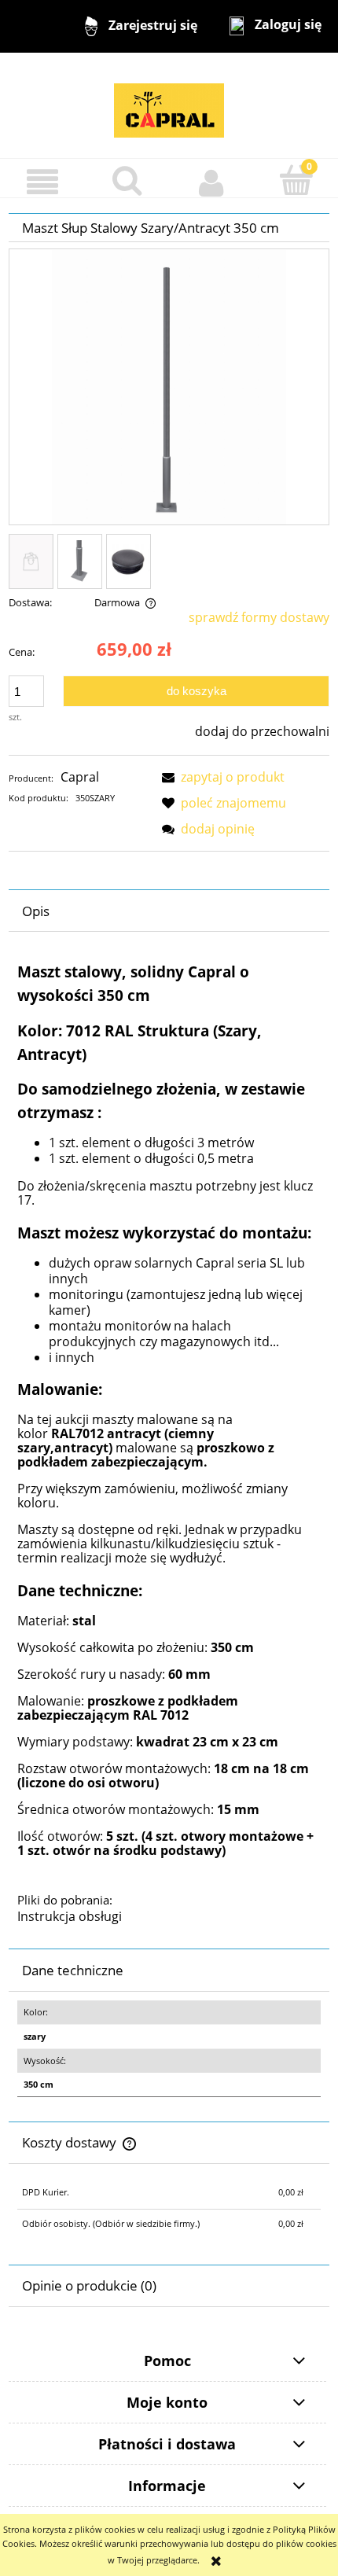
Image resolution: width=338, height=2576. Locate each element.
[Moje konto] (211, 182)
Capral (80, 777)
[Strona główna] (169, 104)
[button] (42, 182)
